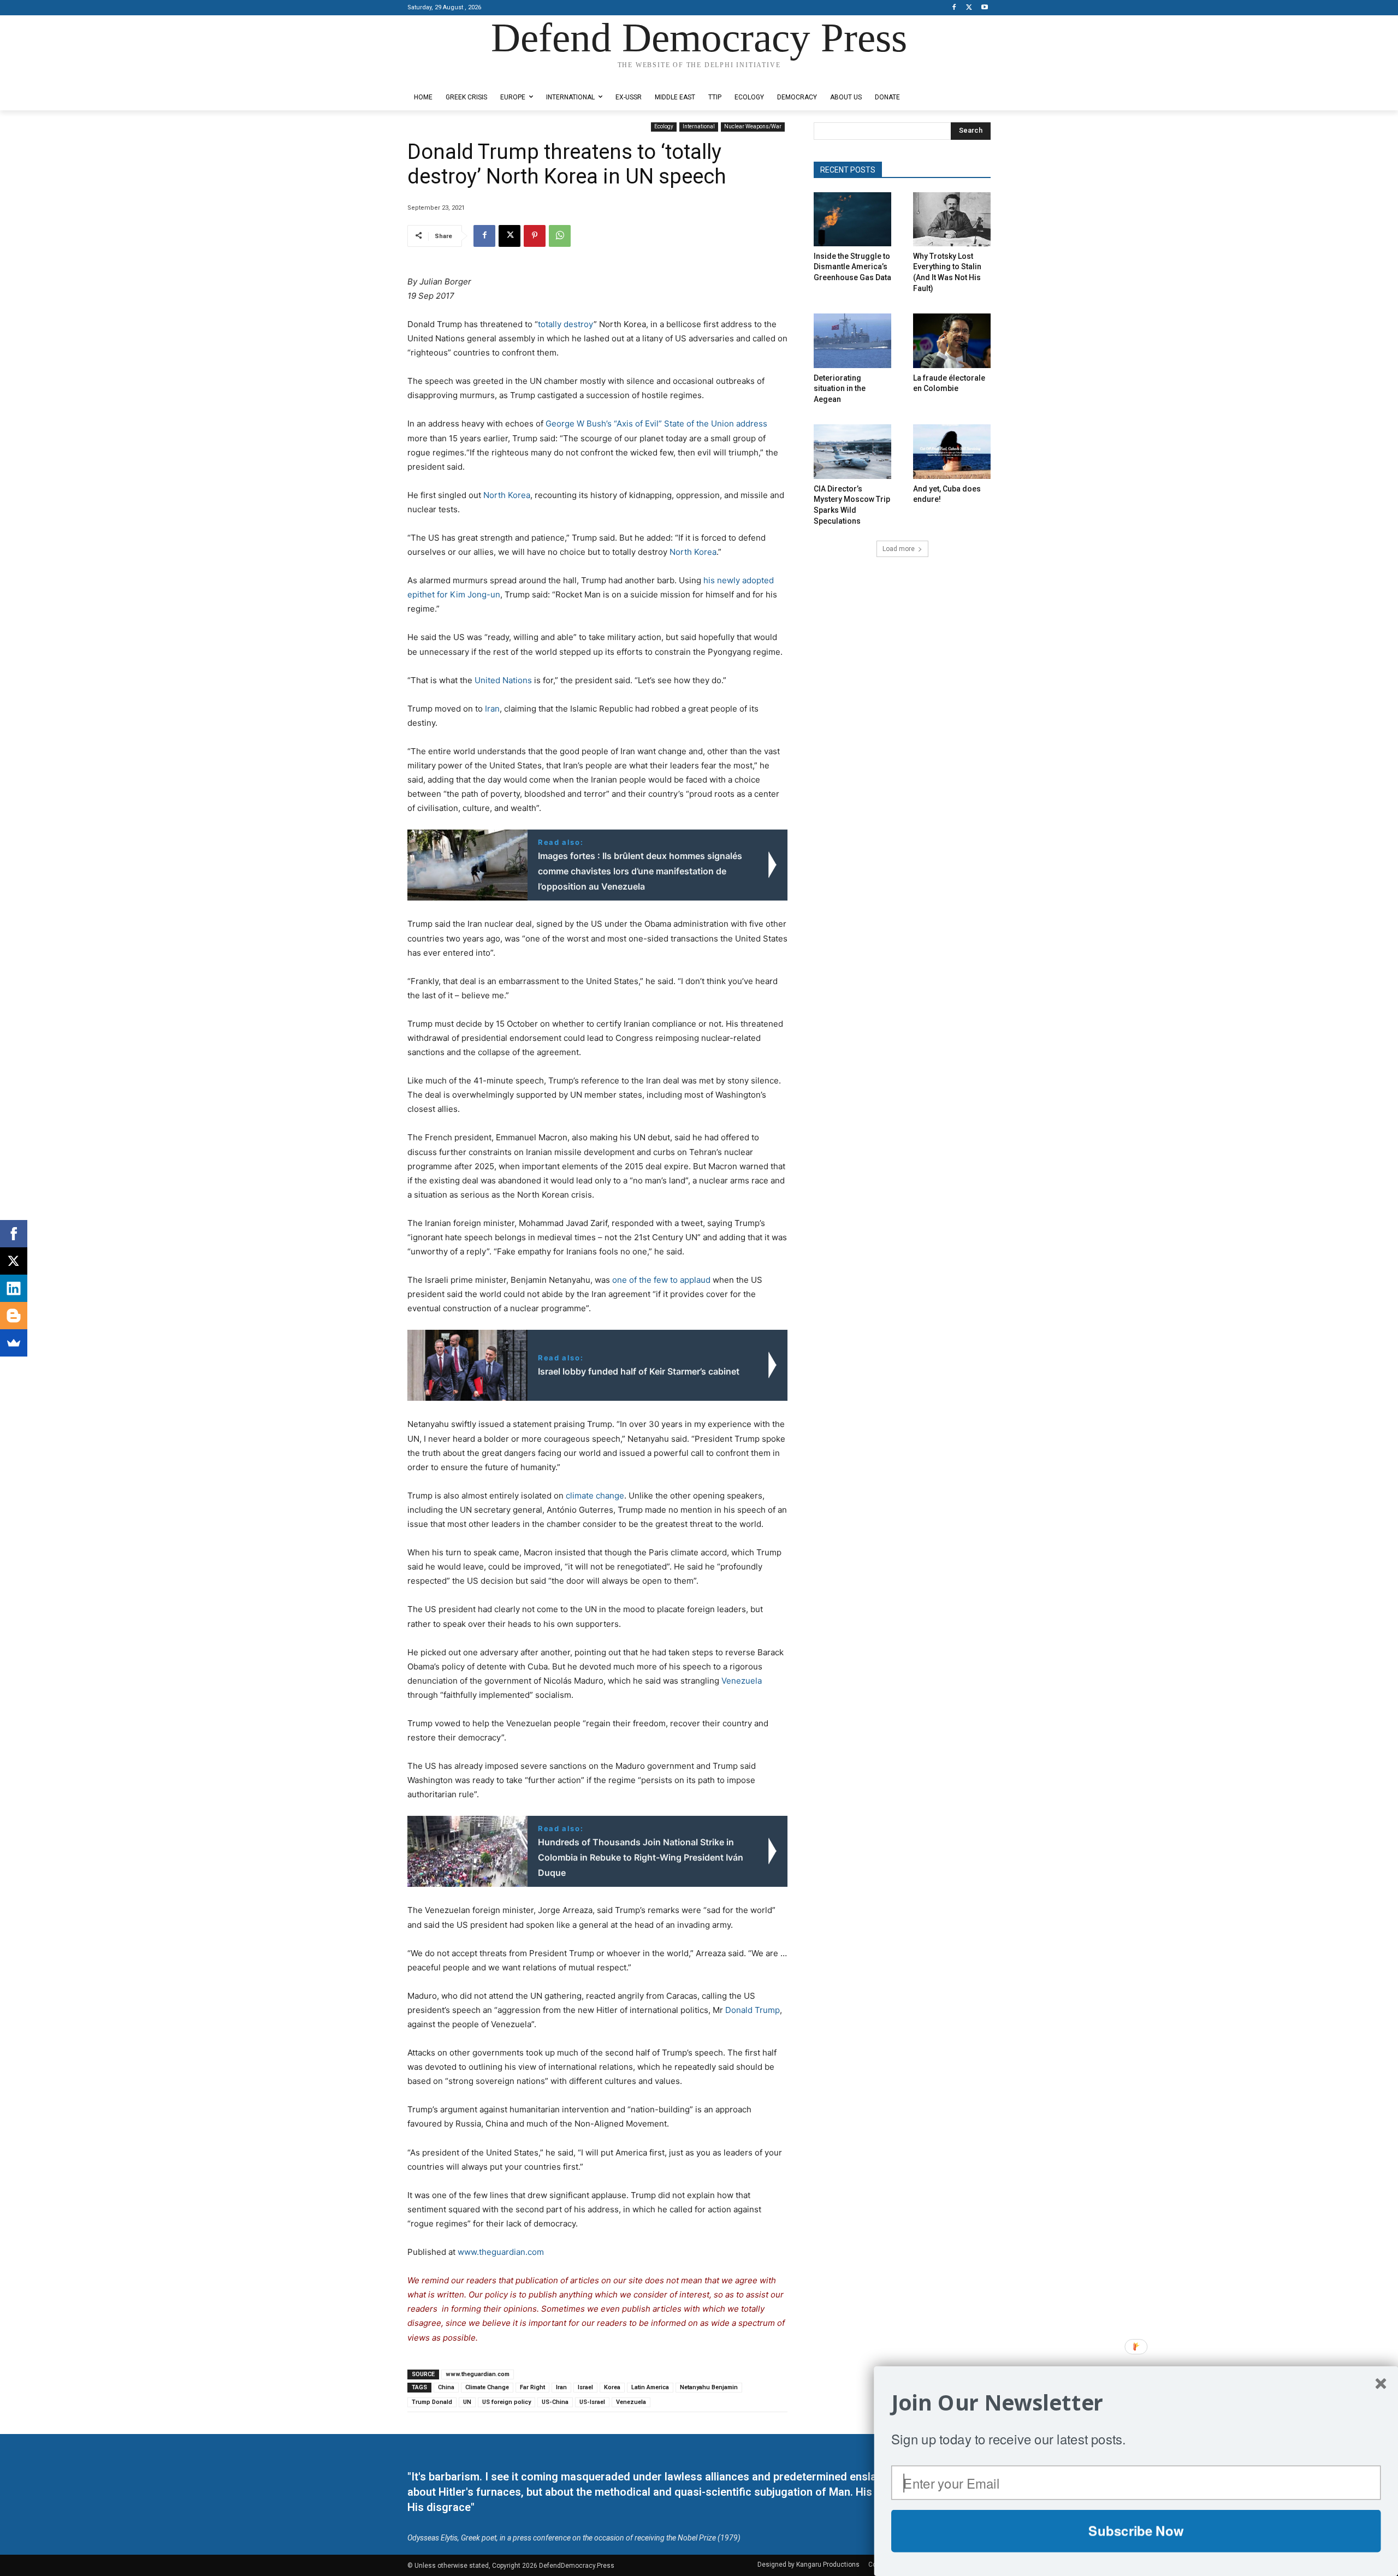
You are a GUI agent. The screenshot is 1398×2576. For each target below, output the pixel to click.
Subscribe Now (1136, 2531)
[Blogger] (14, 1316)
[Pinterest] (535, 236)
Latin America (650, 2387)
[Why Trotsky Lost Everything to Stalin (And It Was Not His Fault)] (952, 219)
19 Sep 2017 (431, 296)
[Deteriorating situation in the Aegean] (852, 340)
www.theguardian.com (501, 2252)
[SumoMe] (14, 1343)
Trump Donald (432, 2402)
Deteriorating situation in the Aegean (840, 389)
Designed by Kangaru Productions (450, 76)
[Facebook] (954, 8)
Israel (585, 2387)
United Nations (503, 680)
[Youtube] (984, 8)
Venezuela (742, 1681)
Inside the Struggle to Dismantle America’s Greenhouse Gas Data (852, 267)
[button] (1136, 2403)
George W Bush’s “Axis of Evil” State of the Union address (656, 424)
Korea (612, 2387)
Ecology (664, 126)
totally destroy (566, 324)
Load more (899, 549)
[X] (969, 8)
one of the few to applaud (661, 1280)
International (699, 126)
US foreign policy (507, 2402)
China (446, 2387)
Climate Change (487, 2387)
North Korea (507, 495)
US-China (555, 2402)
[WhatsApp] (560, 236)
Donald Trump (753, 2010)
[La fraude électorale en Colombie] (952, 340)
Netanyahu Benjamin (709, 2387)
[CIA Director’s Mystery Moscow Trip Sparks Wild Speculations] (852, 451)
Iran (492, 709)
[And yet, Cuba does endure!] (952, 451)
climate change (595, 1496)
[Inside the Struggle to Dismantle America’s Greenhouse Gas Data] (852, 219)
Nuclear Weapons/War (753, 126)
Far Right (532, 2387)
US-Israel (592, 2402)
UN (467, 2402)
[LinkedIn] (14, 1288)
